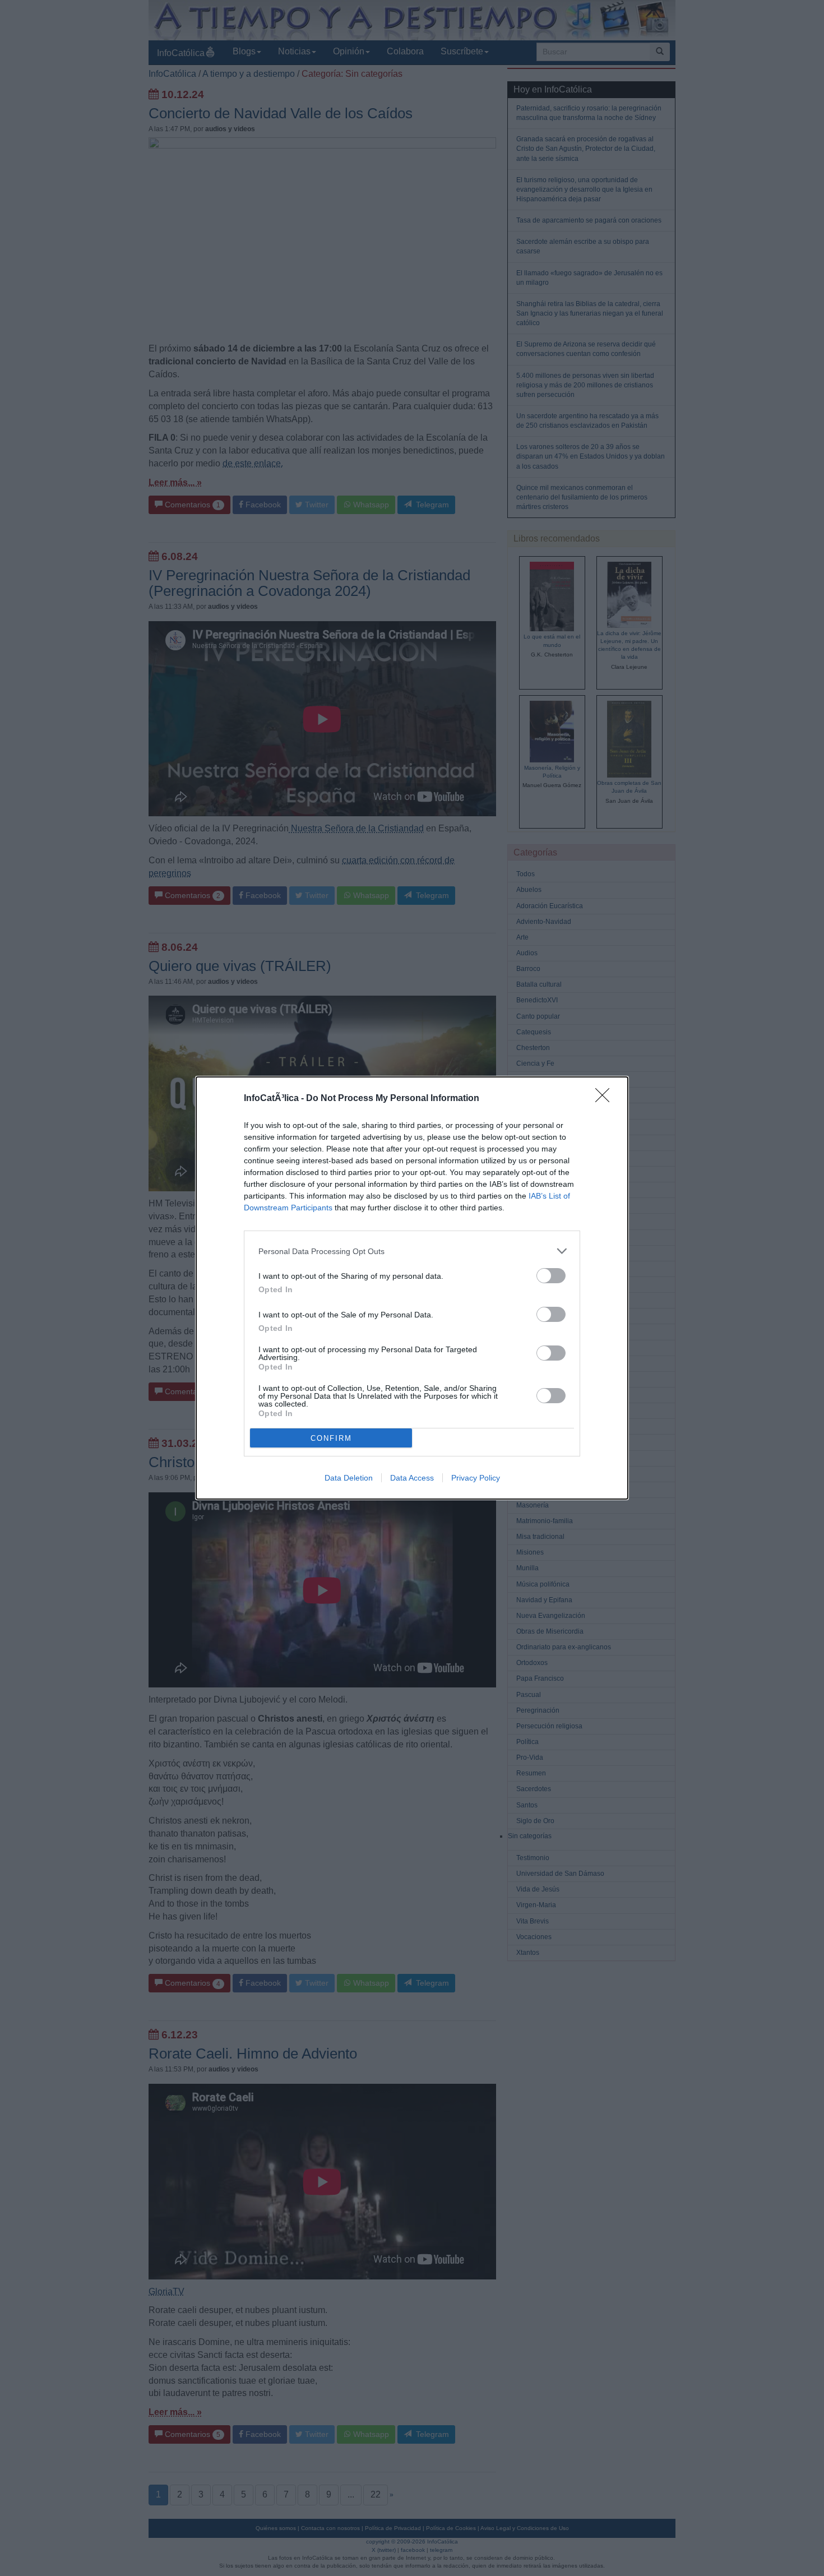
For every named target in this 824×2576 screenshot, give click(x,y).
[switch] (551, 1276)
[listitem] (412, 1251)
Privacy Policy (476, 1478)
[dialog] (412, 1288)
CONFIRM (331, 1438)
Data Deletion (349, 1478)
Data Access (412, 1478)
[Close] (606, 1099)
